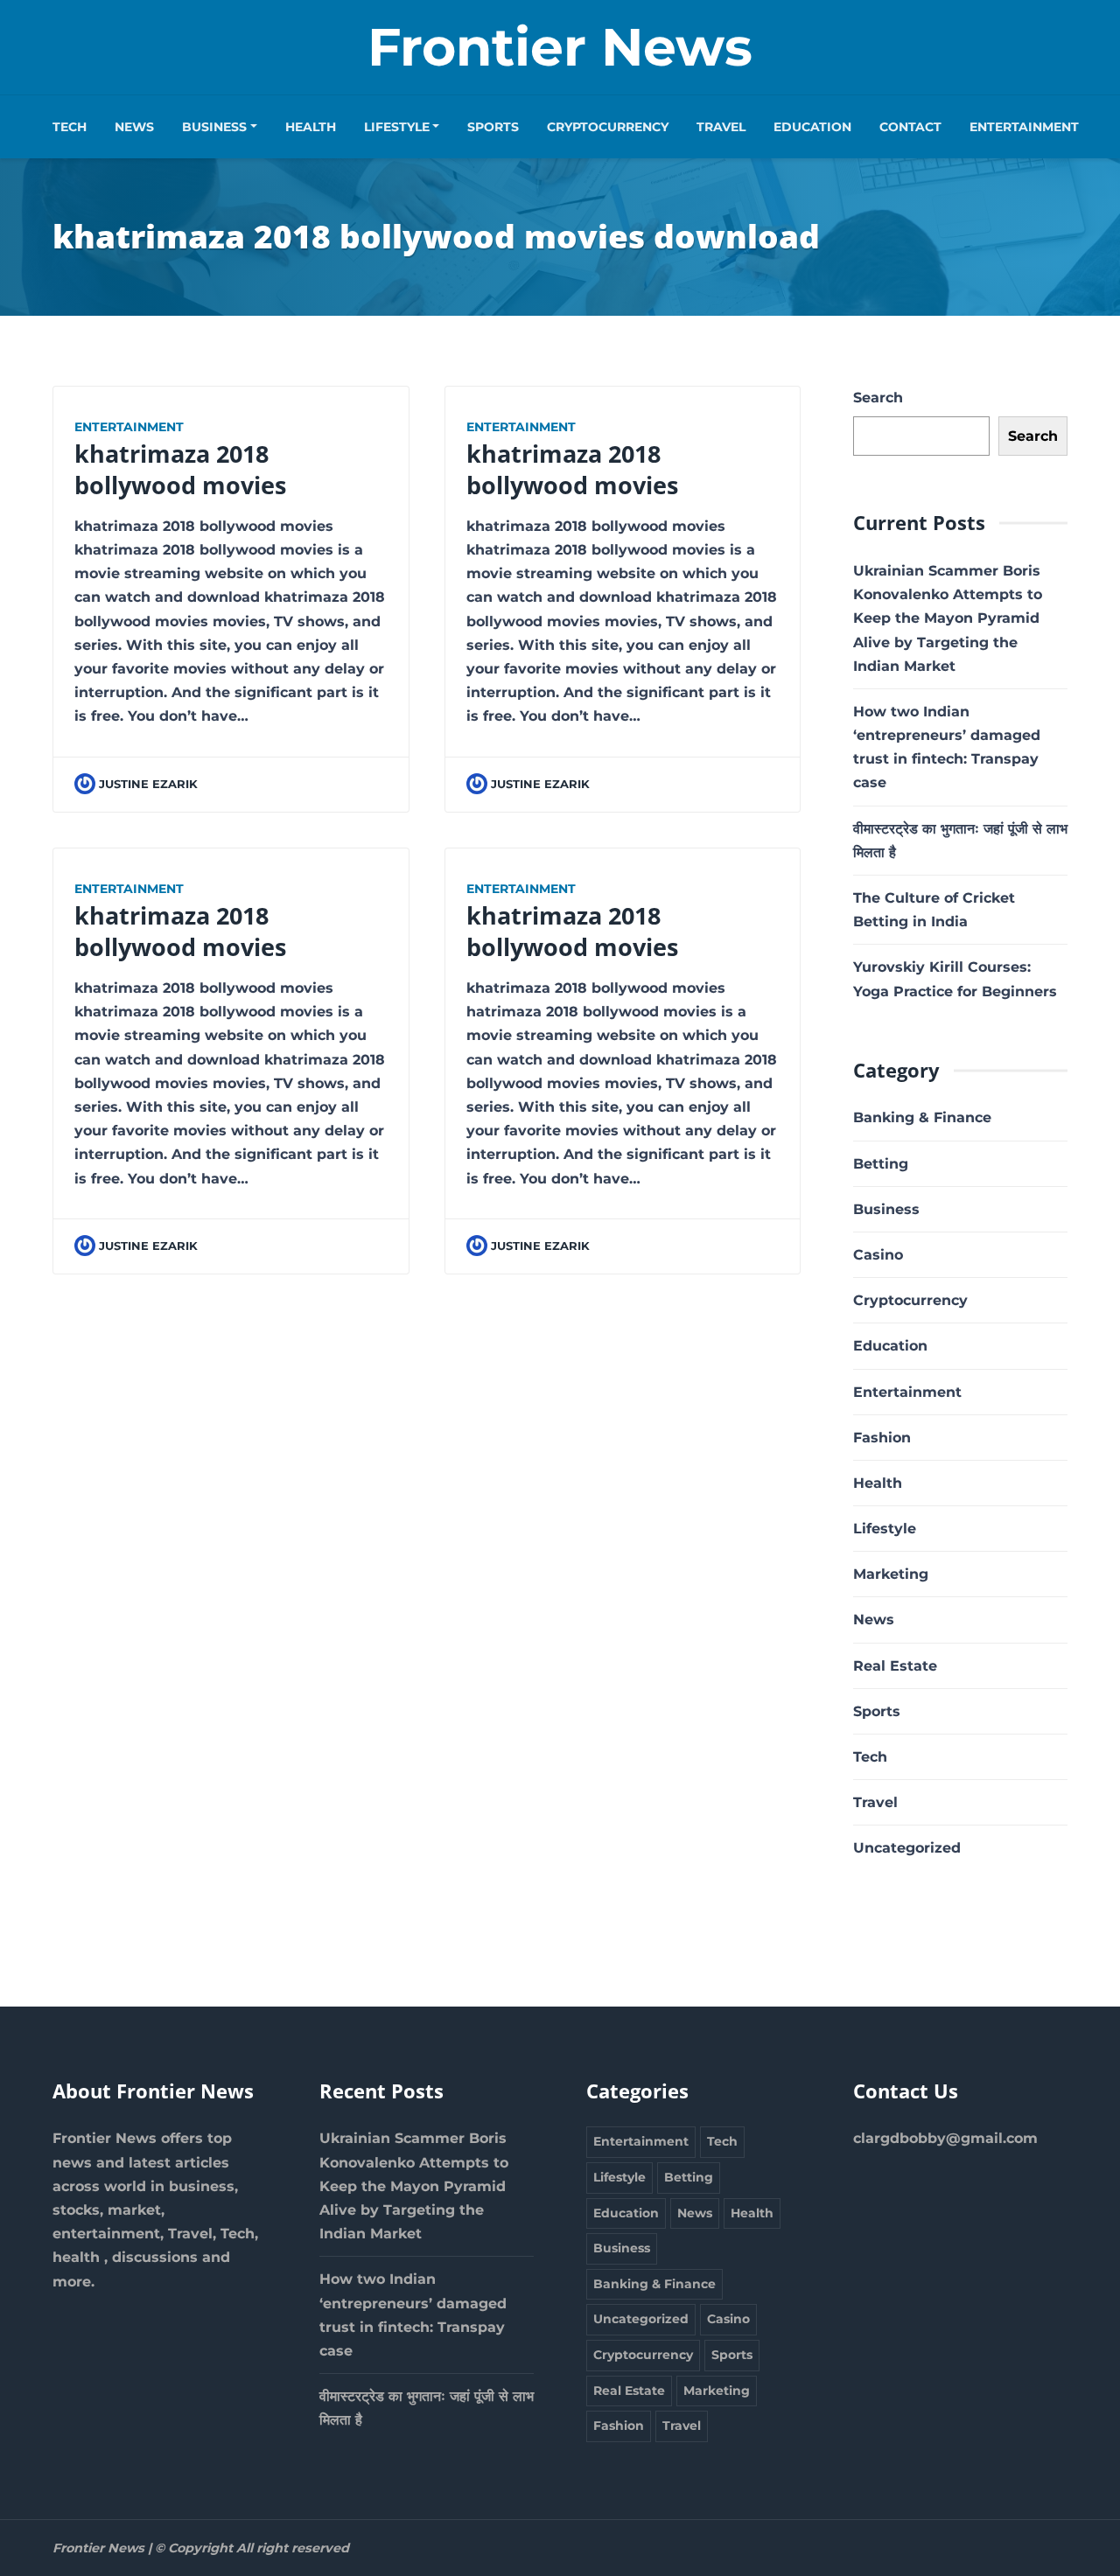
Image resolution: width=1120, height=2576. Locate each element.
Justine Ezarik (148, 784)
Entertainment (1024, 127)
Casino (878, 1255)
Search (878, 398)
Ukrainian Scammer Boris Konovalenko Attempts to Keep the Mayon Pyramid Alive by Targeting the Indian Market (948, 618)
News (134, 127)
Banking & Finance (922, 1117)
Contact (910, 127)
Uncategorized (907, 1848)
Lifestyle (397, 127)
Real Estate (895, 1666)
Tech (70, 127)
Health (311, 127)
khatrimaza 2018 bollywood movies (180, 469)
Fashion (882, 1438)
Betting (881, 1164)
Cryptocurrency (608, 127)
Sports (493, 127)
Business (214, 127)
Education (812, 127)
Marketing (891, 1574)
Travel (721, 127)
